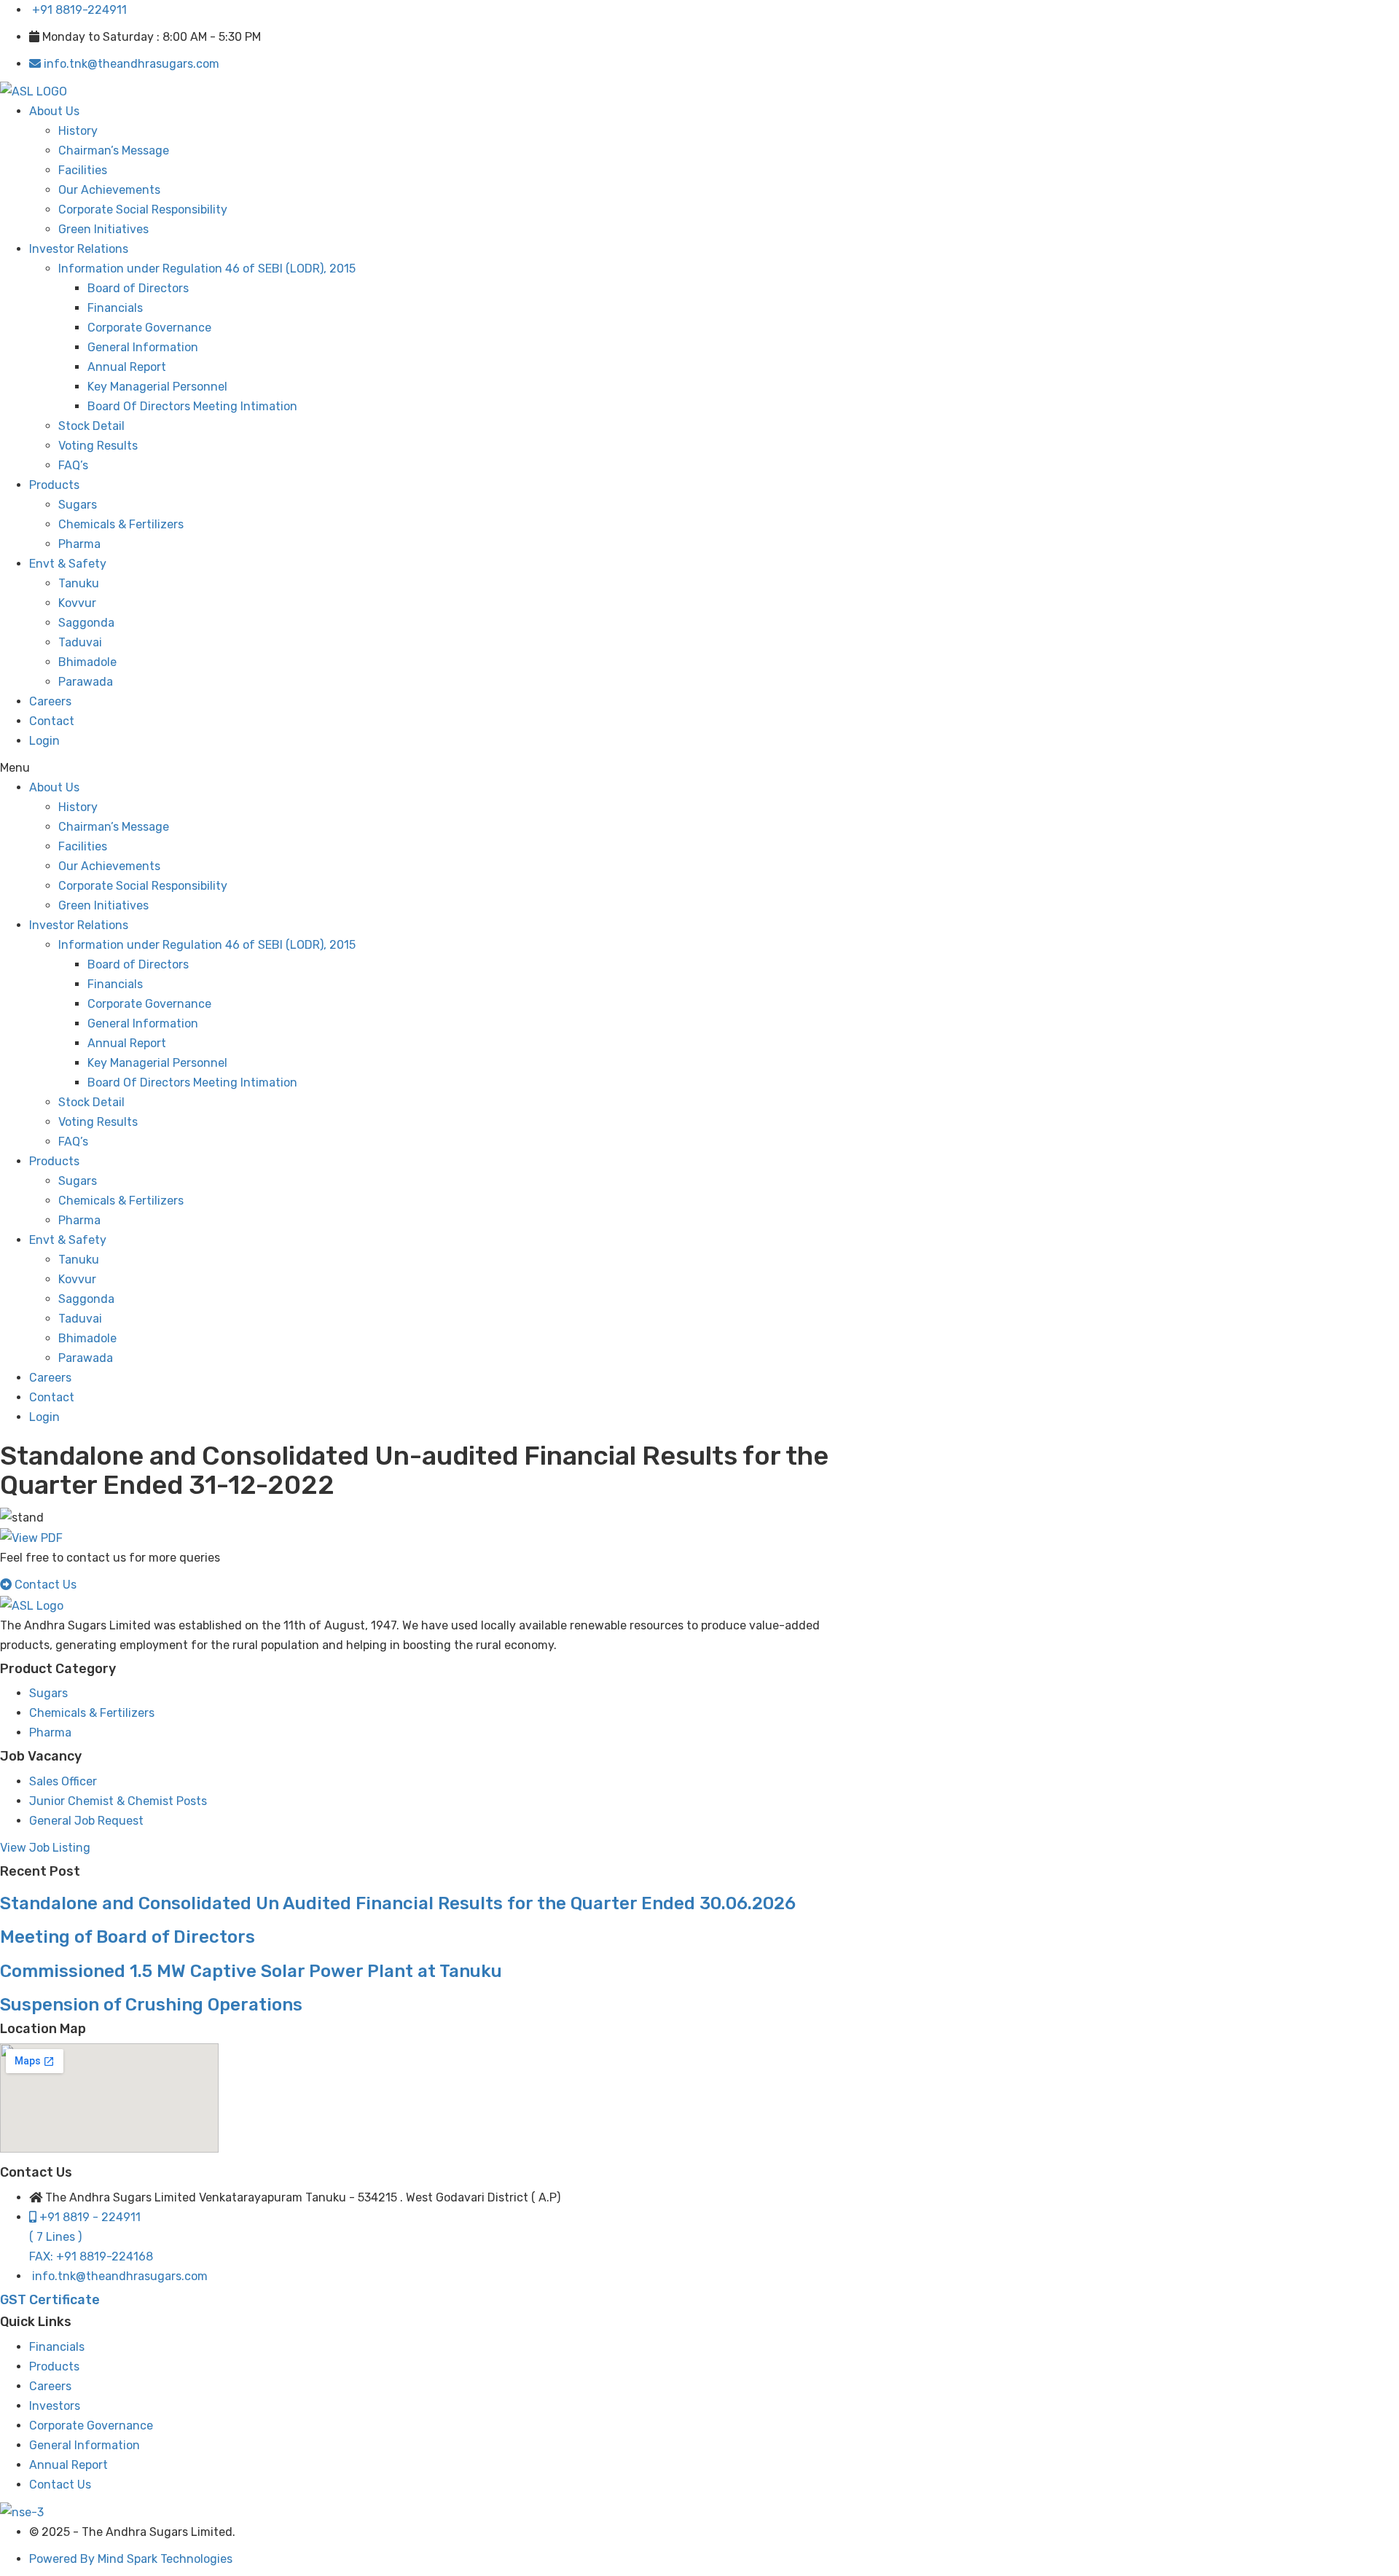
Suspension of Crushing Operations (151, 2005)
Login (44, 741)
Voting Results (98, 446)
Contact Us (60, 2485)
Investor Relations (79, 249)
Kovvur (77, 603)
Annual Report (127, 367)
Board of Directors (138, 288)
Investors (55, 2406)
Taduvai (80, 642)
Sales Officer (63, 1781)
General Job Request (86, 1821)
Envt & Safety (68, 564)
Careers (50, 701)
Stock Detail (91, 426)
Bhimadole (87, 662)
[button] (427, 768)
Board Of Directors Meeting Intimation (192, 406)
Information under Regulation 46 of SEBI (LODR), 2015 (207, 269)
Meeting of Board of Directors (128, 1937)
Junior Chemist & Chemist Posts (118, 1801)
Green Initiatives (103, 229)
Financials (115, 308)
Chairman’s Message (114, 150)
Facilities (83, 170)
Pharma (79, 544)
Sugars (78, 505)
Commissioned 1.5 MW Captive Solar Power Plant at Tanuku (251, 1971)
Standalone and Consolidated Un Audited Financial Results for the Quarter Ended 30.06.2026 (398, 1903)
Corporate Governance (149, 328)
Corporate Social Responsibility (143, 210)
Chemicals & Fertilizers (121, 524)
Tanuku (79, 583)
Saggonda (86, 623)
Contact (52, 721)
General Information (143, 347)
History (78, 131)
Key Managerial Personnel (157, 387)
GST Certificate (50, 2300)
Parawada (86, 682)
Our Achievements (109, 190)
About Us (54, 111)
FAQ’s (73, 465)
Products (54, 485)
